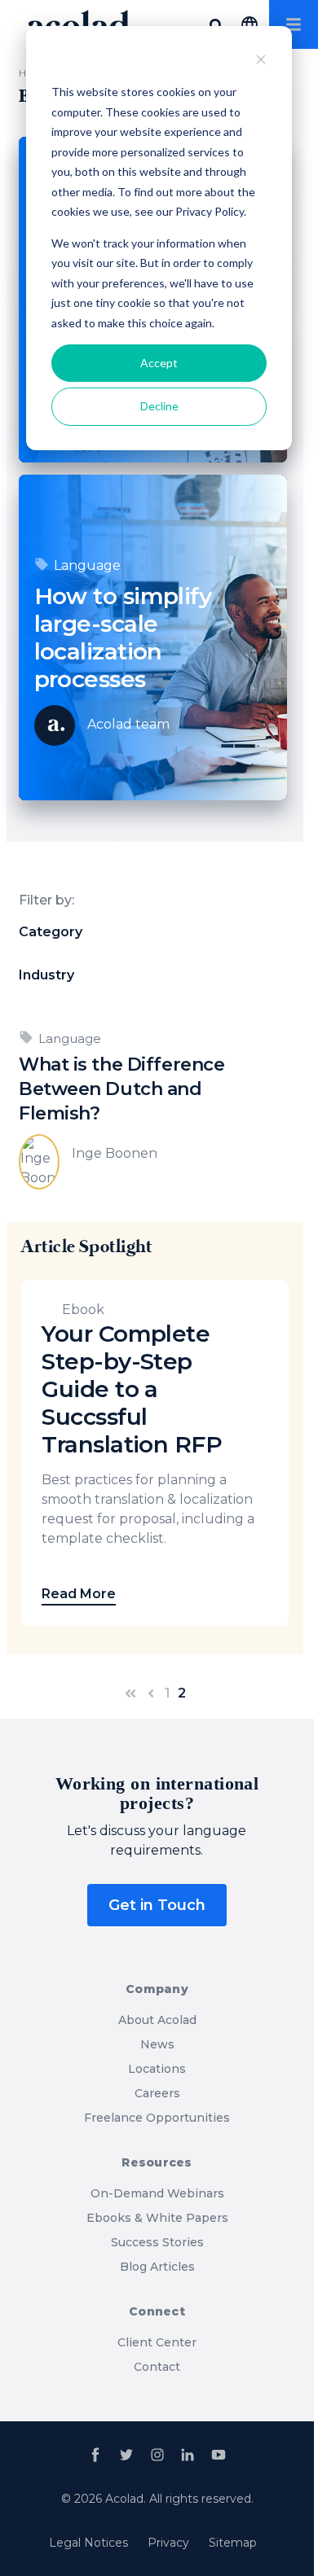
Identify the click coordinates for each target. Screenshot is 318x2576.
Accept (159, 363)
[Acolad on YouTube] (219, 2455)
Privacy (168, 2543)
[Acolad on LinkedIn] (188, 2455)
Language (87, 565)
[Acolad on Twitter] (126, 2455)
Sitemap (233, 2543)
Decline (159, 406)
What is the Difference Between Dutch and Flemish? (121, 1089)
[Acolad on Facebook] (95, 2455)
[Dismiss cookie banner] (261, 61)
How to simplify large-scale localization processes (123, 637)
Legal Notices (88, 2543)
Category (51, 932)
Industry (46, 975)
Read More (79, 1594)
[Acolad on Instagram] (157, 2455)
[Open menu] (294, 24)
